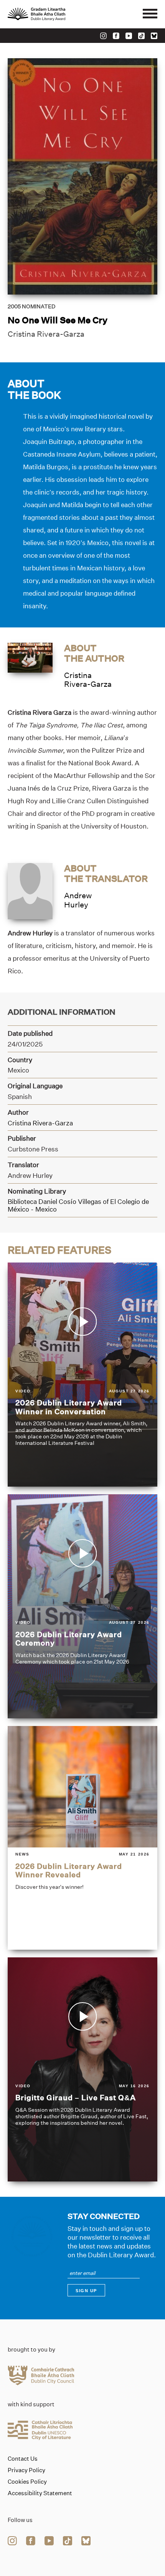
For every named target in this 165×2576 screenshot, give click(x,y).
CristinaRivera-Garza (88, 680)
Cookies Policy (27, 2482)
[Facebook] (116, 36)
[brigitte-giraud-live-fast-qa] (82, 2069)
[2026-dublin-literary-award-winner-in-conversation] (82, 1375)
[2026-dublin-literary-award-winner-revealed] (82, 1838)
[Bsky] (154, 36)
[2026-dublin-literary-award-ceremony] (82, 1606)
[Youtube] (129, 36)
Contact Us (23, 2459)
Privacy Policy (26, 2470)
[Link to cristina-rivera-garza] (30, 657)
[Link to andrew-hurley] (30, 890)
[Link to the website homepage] (54, 14)
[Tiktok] (141, 36)
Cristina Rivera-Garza (46, 334)
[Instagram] (103, 36)
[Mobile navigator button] (150, 14)
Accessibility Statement (40, 2493)
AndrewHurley (78, 900)
